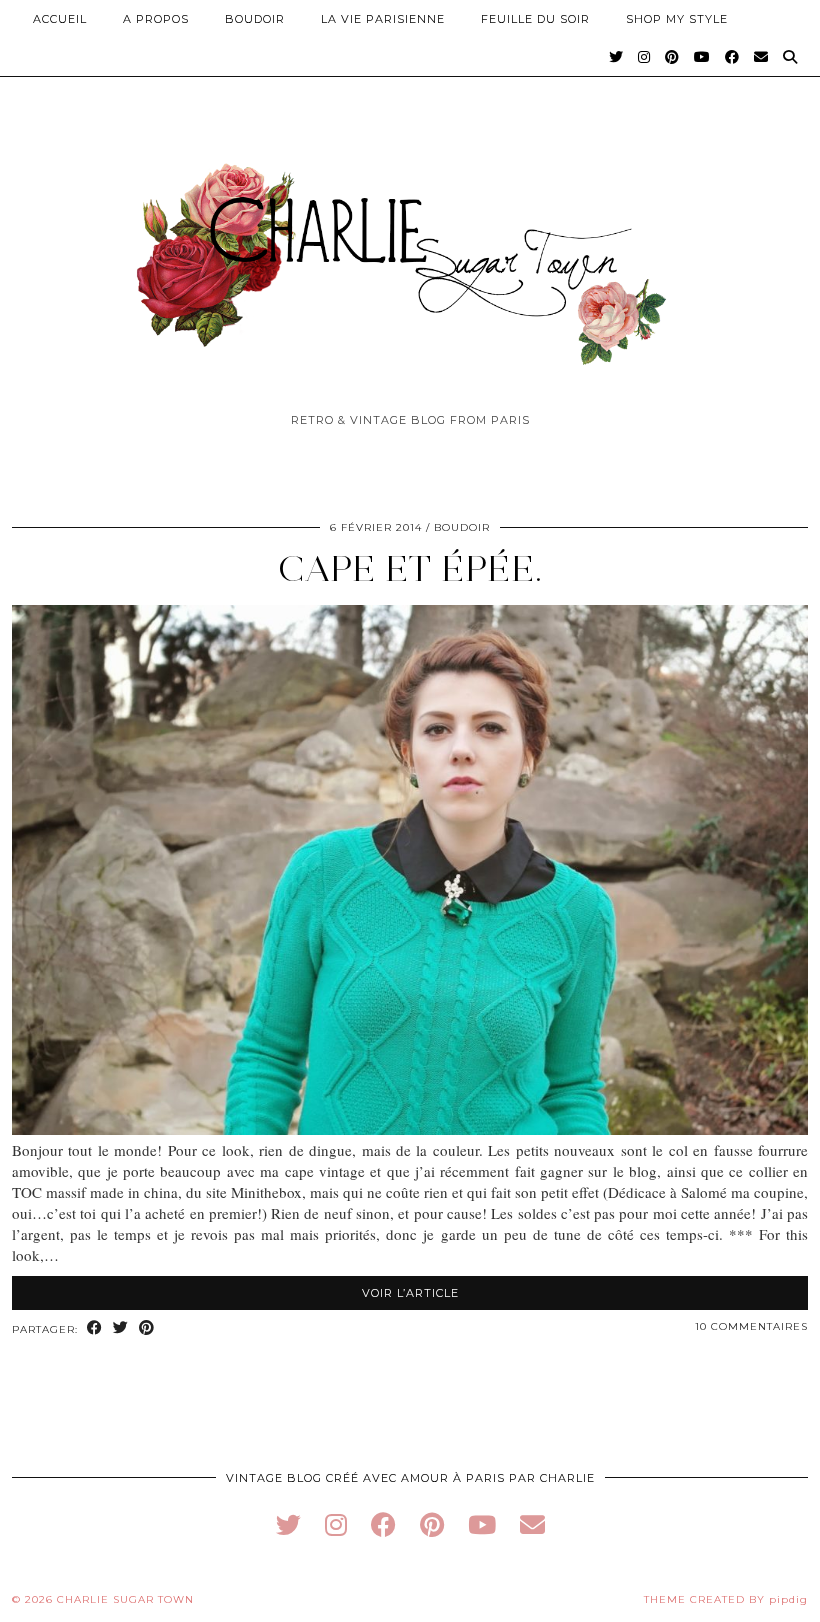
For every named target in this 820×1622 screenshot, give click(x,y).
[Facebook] (732, 57)
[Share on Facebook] (95, 1328)
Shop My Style (677, 19)
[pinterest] (432, 1524)
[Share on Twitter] (121, 1328)
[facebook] (383, 1524)
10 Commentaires (751, 1326)
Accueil (60, 19)
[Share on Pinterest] (147, 1328)
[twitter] (288, 1524)
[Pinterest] (672, 57)
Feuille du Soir (535, 19)
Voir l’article (410, 1293)
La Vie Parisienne (383, 19)
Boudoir (255, 19)
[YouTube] (702, 57)
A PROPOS (156, 19)
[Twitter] (616, 57)
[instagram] (336, 1524)
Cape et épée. (410, 568)
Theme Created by (726, 1599)
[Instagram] (644, 57)
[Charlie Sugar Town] (410, 253)
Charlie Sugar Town (125, 1599)
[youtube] (482, 1524)
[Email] (761, 57)
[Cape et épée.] (410, 1129)
